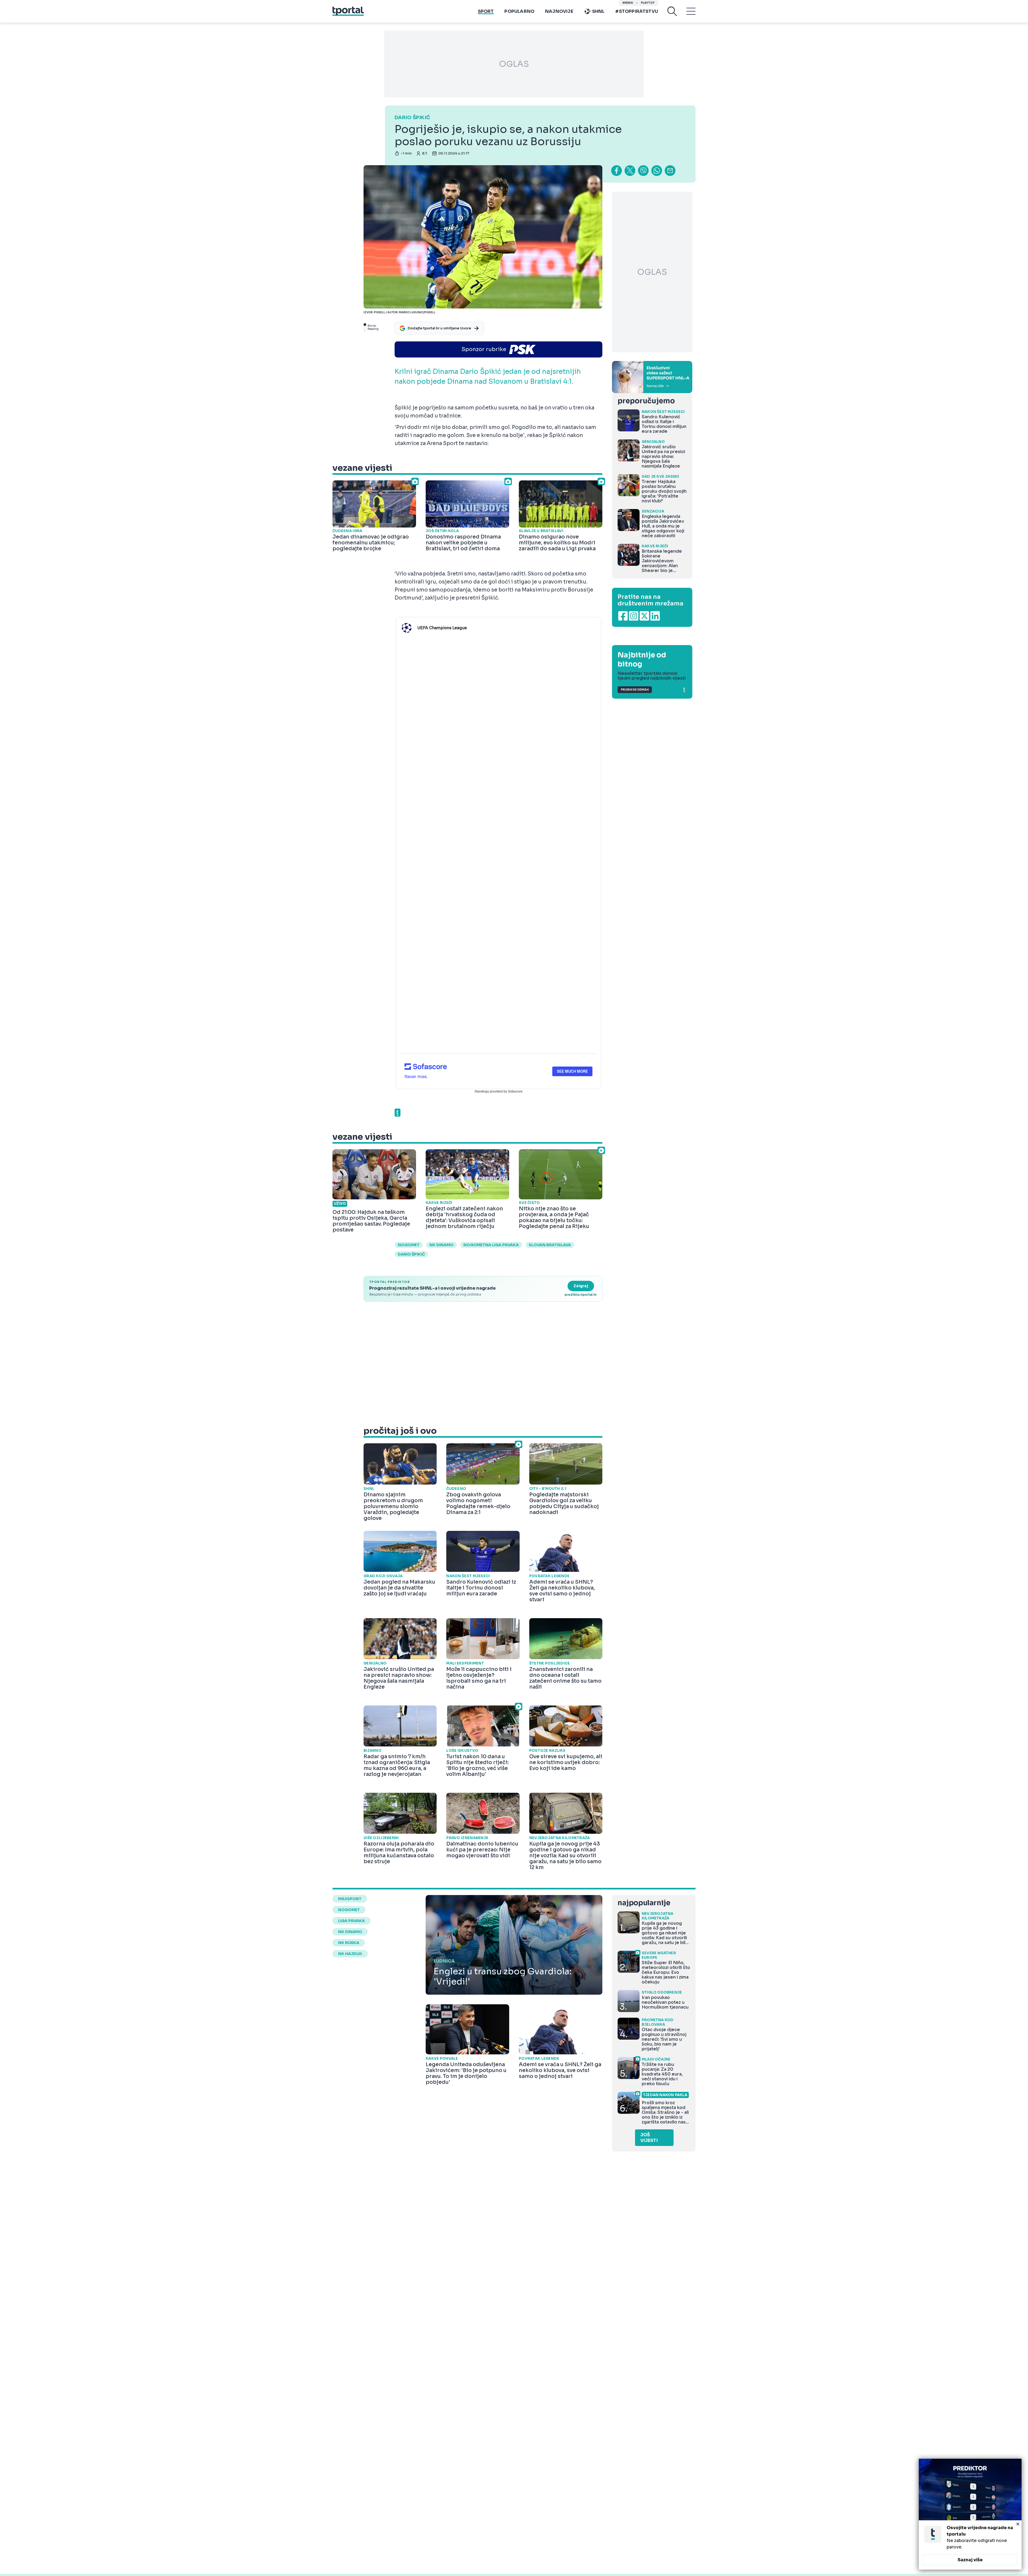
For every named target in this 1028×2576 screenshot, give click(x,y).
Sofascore (515, 1091)
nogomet (409, 1245)
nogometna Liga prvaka (491, 1245)
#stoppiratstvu (637, 11)
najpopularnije (644, 1903)
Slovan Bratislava (550, 1245)
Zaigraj (581, 1286)
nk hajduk (350, 1954)
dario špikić (411, 1254)
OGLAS (514, 64)
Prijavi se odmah (635, 690)
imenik (628, 3)
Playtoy (648, 3)
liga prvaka (352, 1921)
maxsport (350, 1899)
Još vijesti (649, 2138)
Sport (486, 11)
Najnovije (559, 11)
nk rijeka (349, 1943)
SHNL (598, 11)
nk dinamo (350, 1932)
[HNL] (652, 377)
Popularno (519, 11)
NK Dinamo (441, 1245)
